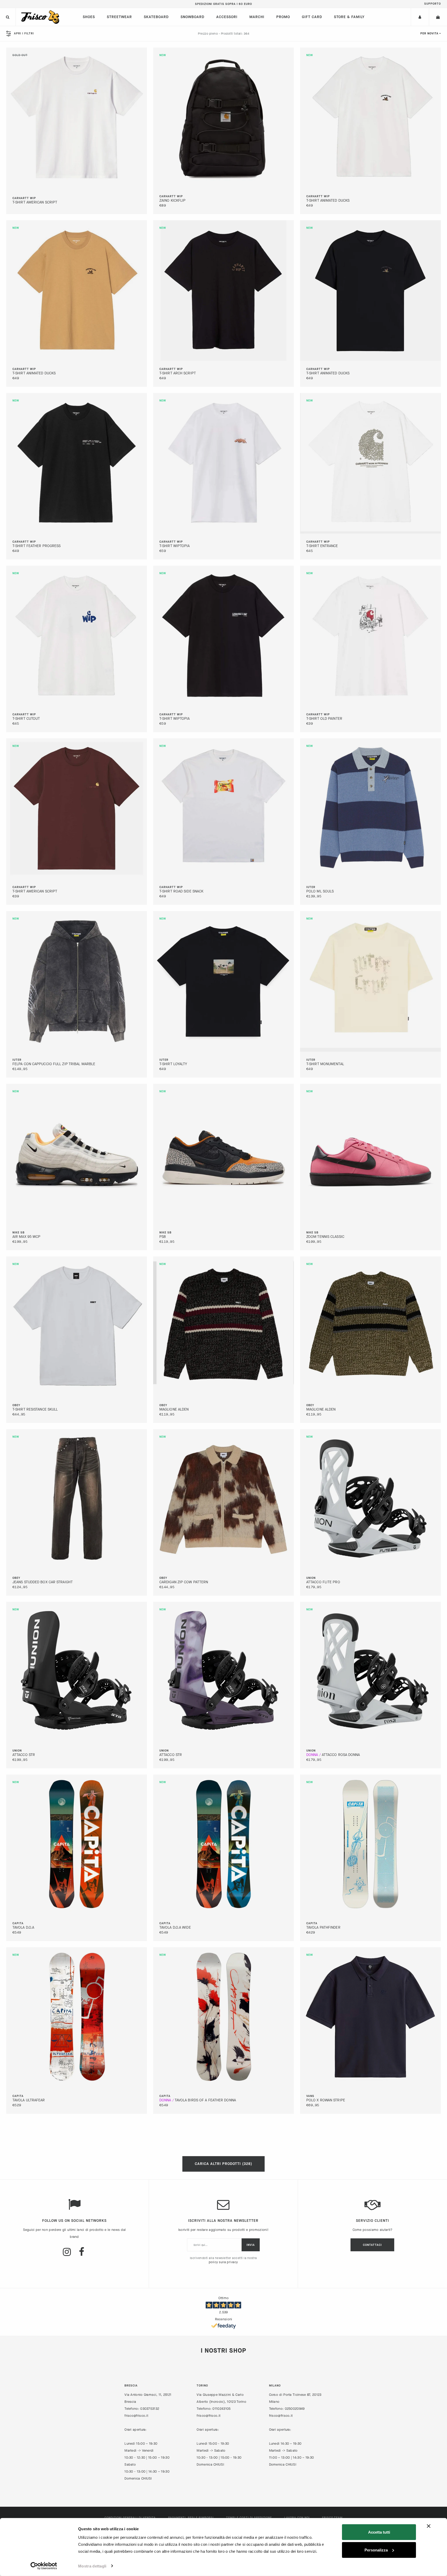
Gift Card (312, 17)
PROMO (283, 17)
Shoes (89, 17)
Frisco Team (332, 2518)
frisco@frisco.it (136, 2416)
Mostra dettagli (92, 2566)
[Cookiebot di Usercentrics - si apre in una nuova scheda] (44, 2566)
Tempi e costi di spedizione (249, 2518)
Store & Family (349, 17)
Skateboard (156, 17)
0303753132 (150, 2409)
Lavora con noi (297, 2518)
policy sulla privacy (223, 2262)
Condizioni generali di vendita (130, 2518)
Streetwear (119, 17)
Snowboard (192, 17)
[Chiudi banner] (429, 2526)
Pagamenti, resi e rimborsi (191, 2518)
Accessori (227, 17)
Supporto (433, 4)
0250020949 (295, 2409)
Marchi (257, 17)
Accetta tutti (379, 2532)
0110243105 (221, 2409)
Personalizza (376, 2550)
